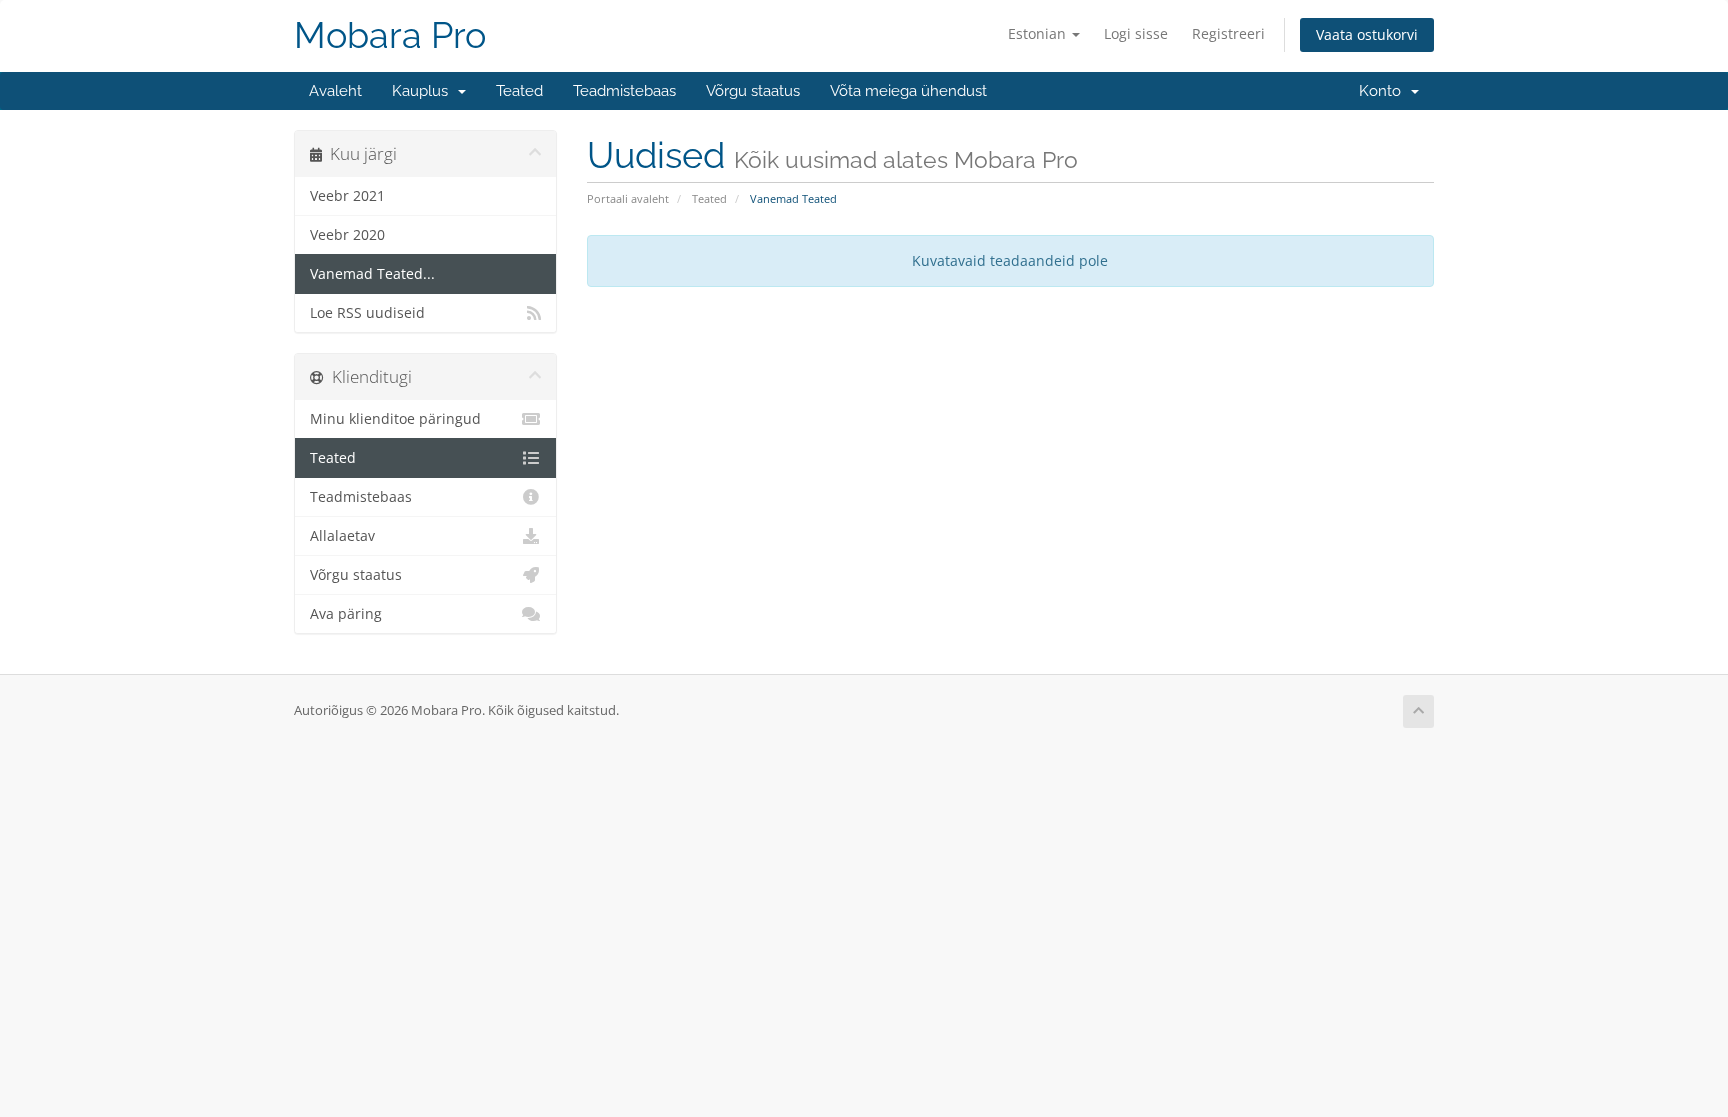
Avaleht (335, 91)
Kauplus (424, 91)
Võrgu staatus (753, 91)
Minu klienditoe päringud (395, 419)
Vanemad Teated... (372, 274)
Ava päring (346, 614)
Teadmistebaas (624, 91)
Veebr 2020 (347, 235)
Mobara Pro (390, 35)
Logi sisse (1136, 33)
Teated (519, 91)
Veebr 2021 (347, 196)
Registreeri (1228, 33)
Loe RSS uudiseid (367, 313)
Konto (1384, 91)
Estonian (1039, 33)
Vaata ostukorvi (1367, 34)
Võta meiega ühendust (908, 91)
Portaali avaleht (628, 198)
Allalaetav (342, 536)
